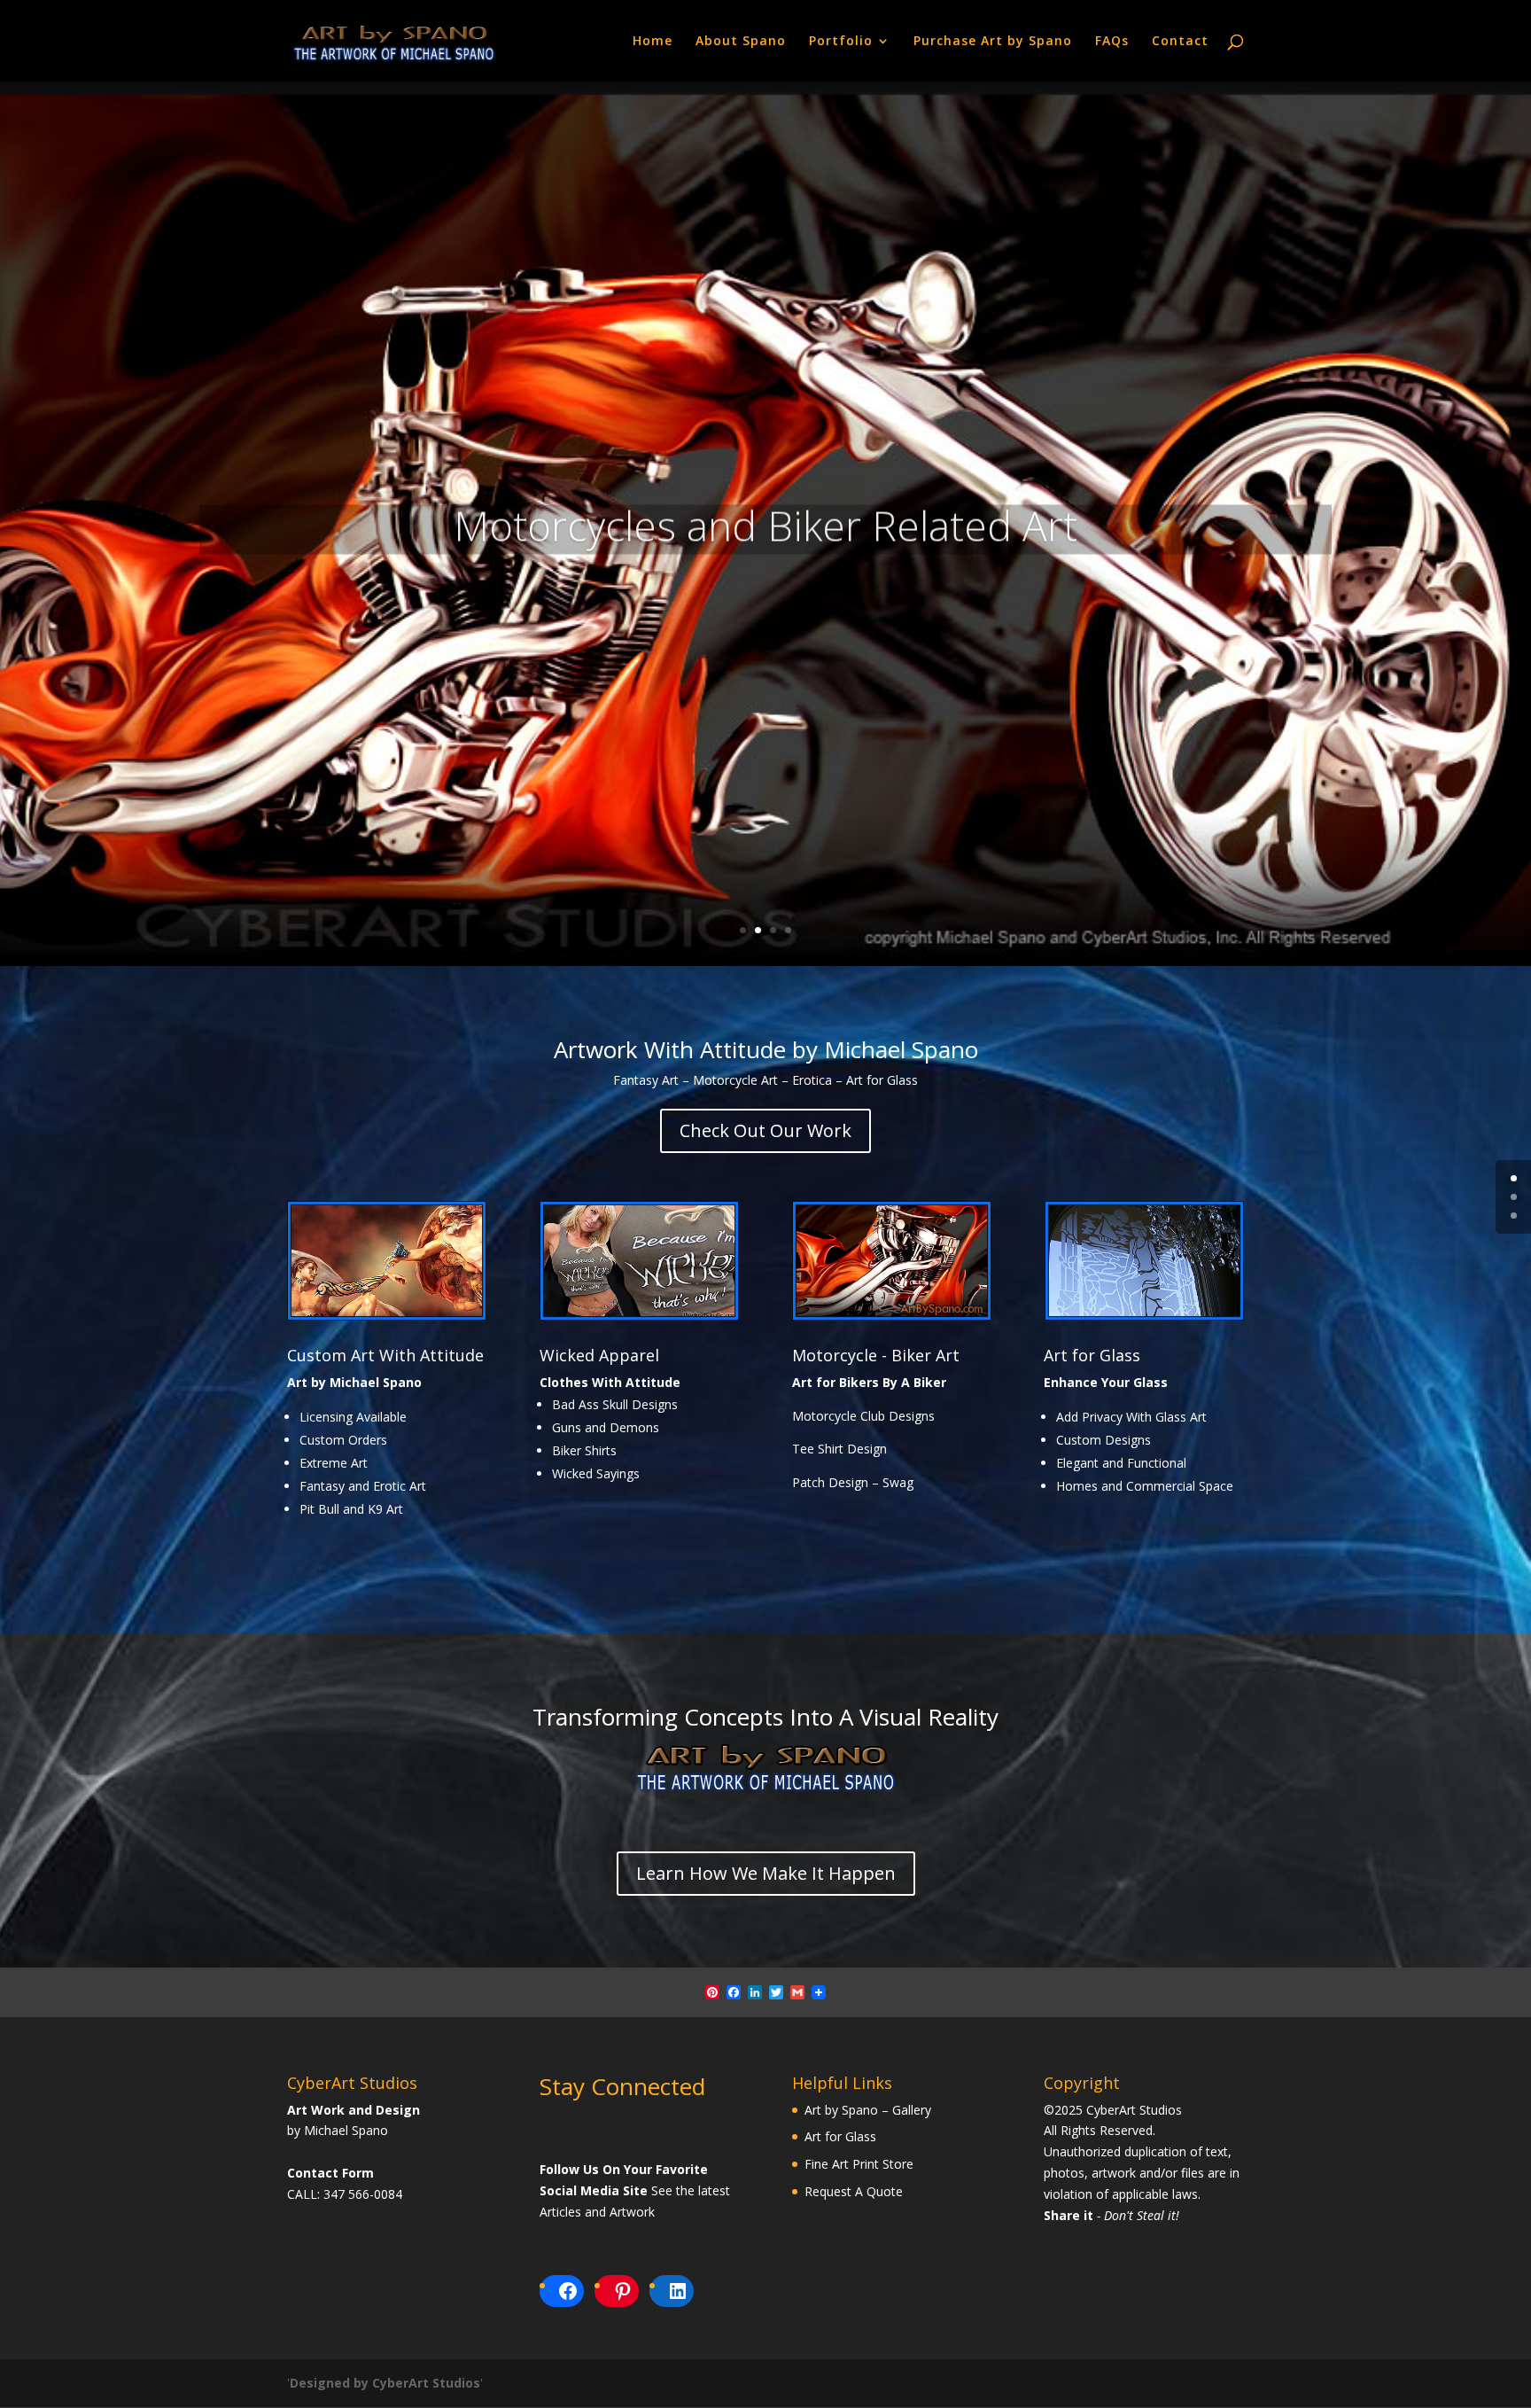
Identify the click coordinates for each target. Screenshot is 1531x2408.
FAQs (1112, 42)
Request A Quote (854, 2191)
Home (653, 42)
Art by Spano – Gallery (868, 2110)
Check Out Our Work (765, 1130)
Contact (1180, 42)
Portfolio (841, 42)
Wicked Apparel (599, 1355)
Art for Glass (1092, 1355)
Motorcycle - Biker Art (876, 1355)
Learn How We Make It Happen (766, 1873)
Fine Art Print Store (859, 2164)
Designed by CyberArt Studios (385, 2383)
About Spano (741, 42)
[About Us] (765, 1789)
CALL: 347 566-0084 (345, 2194)
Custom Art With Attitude (385, 1355)
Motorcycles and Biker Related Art (765, 518)
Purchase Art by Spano (993, 42)
